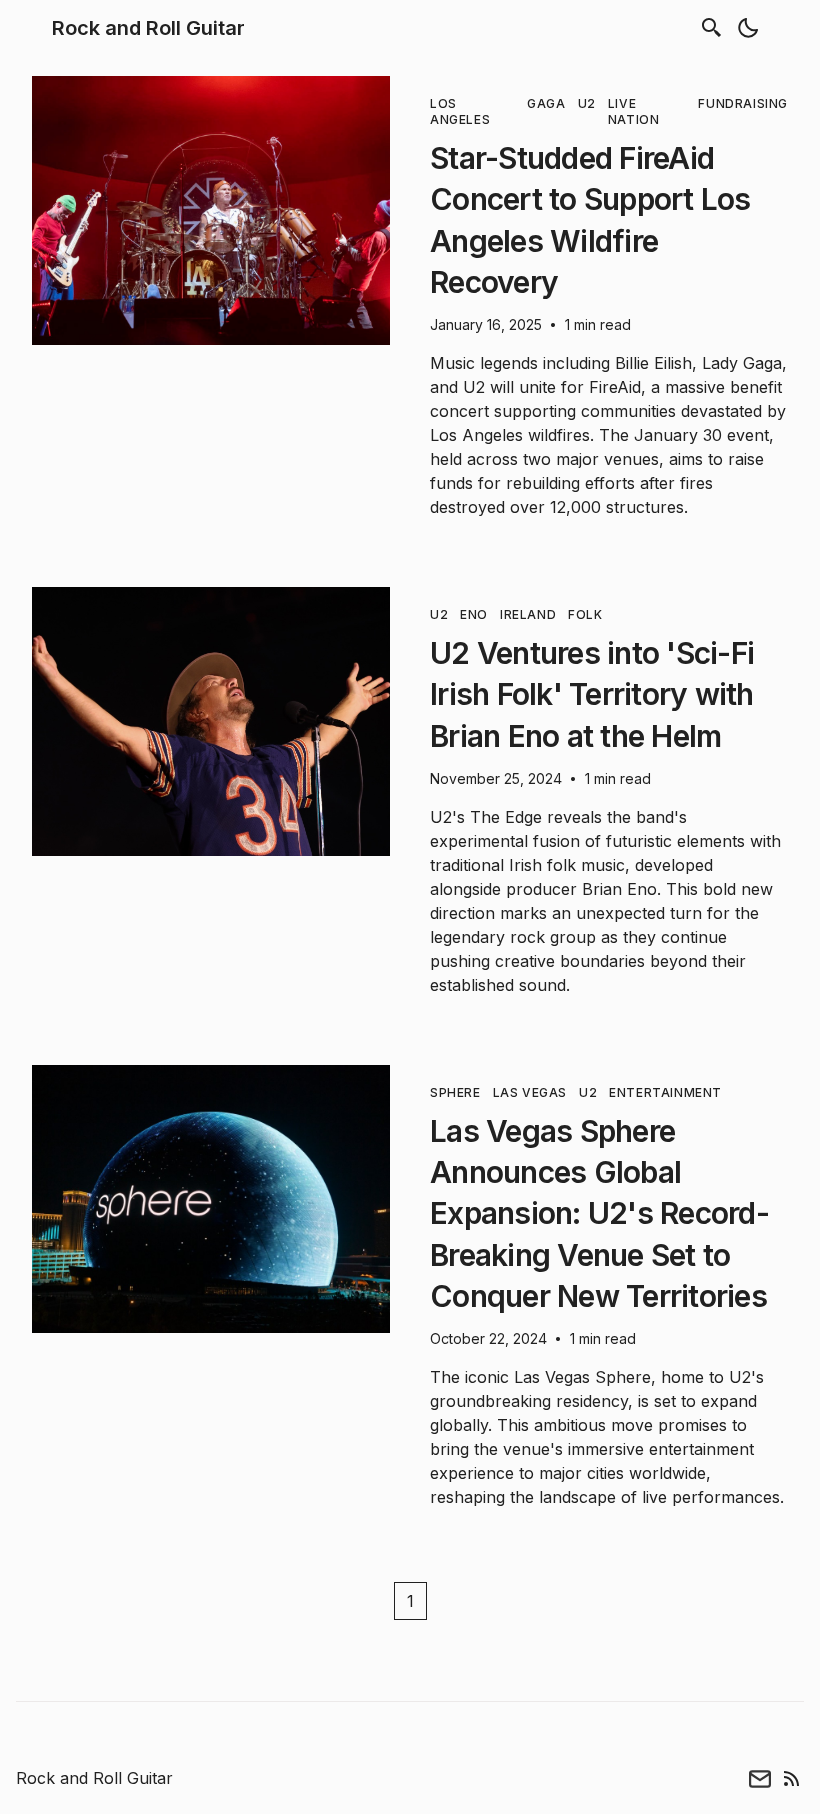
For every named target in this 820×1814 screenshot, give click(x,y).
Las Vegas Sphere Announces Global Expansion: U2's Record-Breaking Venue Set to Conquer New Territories (599, 1213)
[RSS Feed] (792, 1778)
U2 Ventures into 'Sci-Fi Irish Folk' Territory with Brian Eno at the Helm (592, 694)
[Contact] (760, 1778)
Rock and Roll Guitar (148, 28)
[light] (748, 28)
